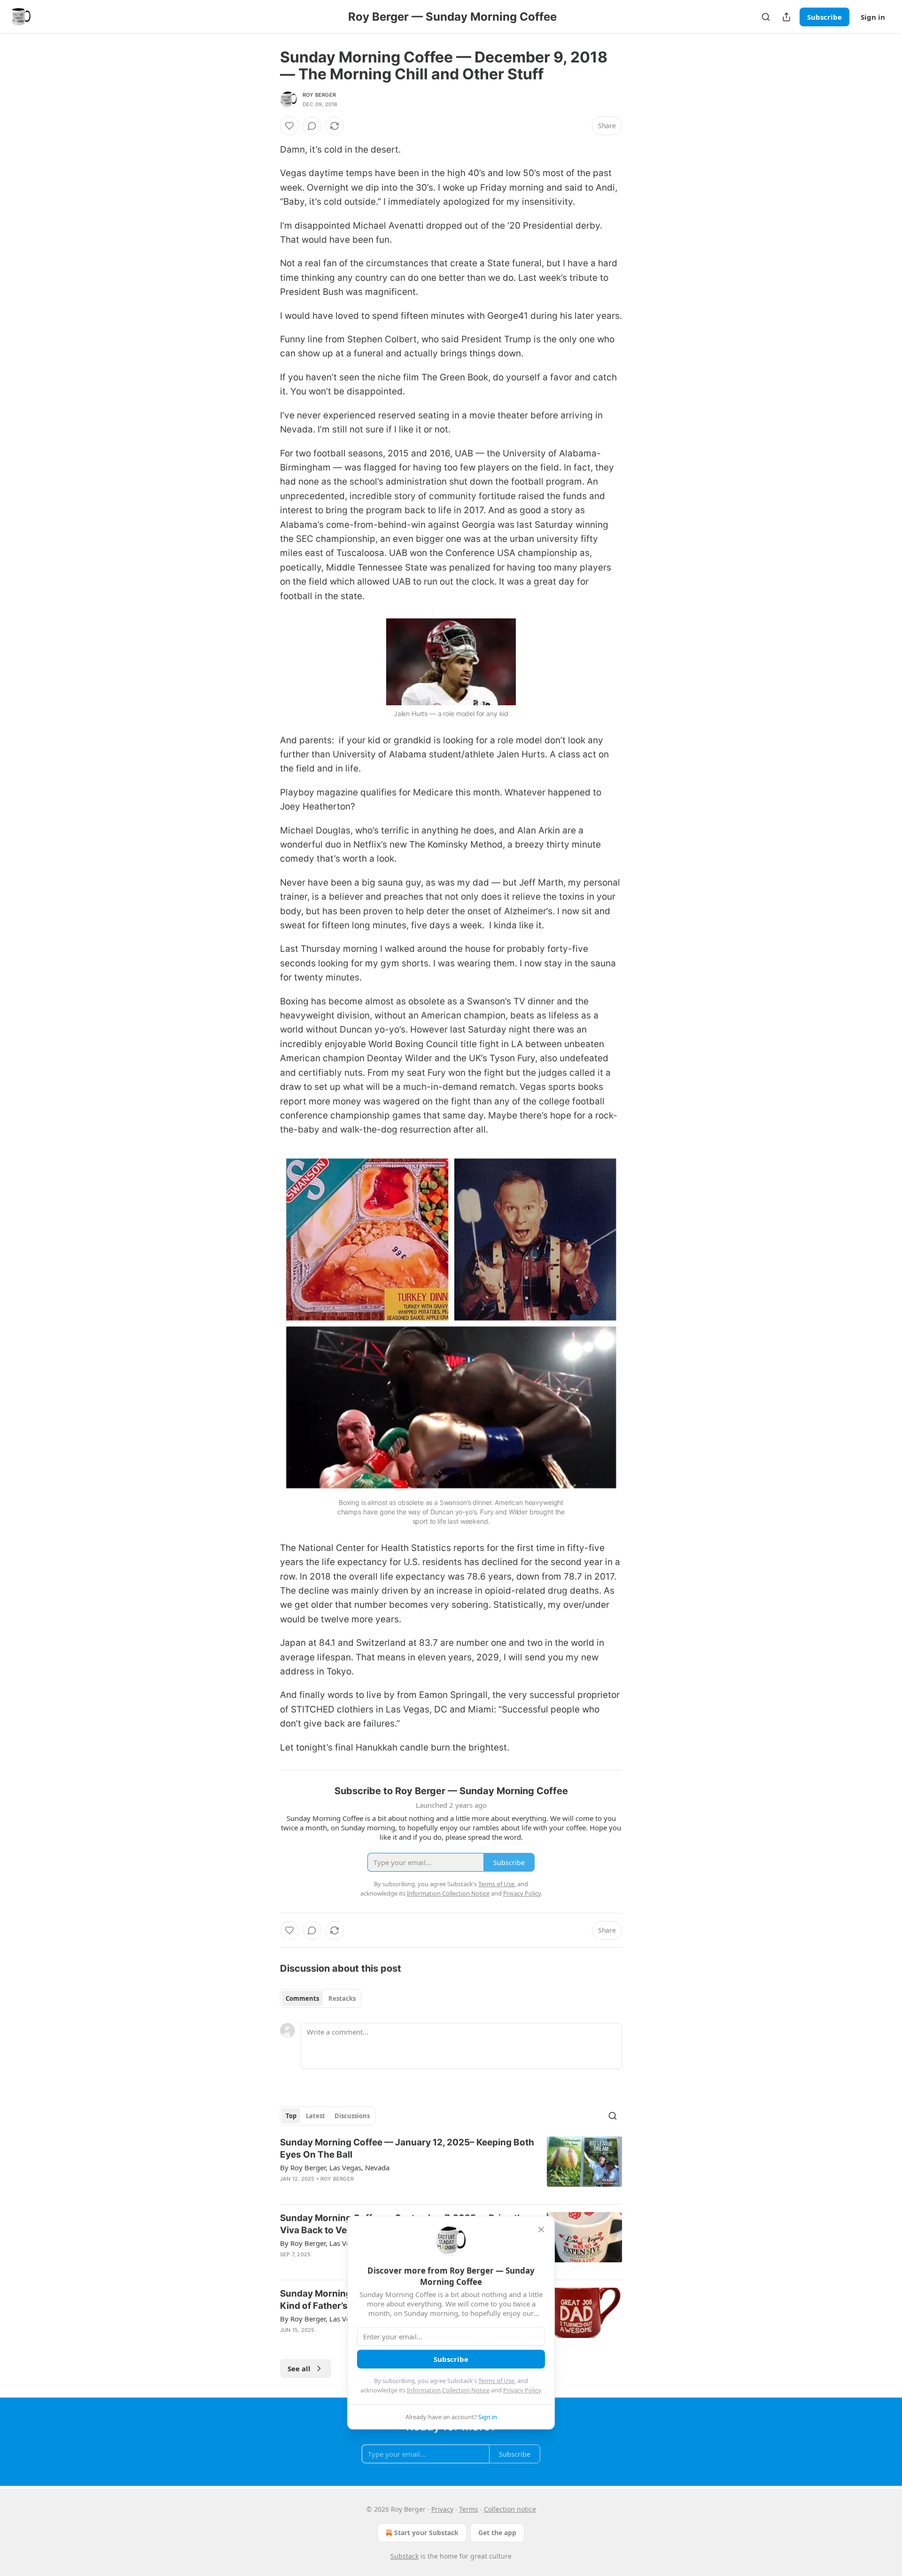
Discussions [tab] (352, 2116)
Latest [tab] (315, 2116)
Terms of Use (496, 2381)
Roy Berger (319, 95)
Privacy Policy (522, 2390)
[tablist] (321, 1998)
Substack (404, 2556)
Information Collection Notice (448, 2390)
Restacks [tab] (342, 1998)
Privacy (442, 2509)
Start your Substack (426, 2533)
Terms (469, 2509)
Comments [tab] (302, 1998)
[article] (451, 2167)
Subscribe (824, 17)
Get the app (497, 2533)
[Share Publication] (786, 17)
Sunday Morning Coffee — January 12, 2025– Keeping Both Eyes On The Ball (407, 2148)
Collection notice (510, 2509)
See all (299, 2368)
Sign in (873, 17)
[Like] (289, 126)
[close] (541, 2229)
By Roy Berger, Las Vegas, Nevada (335, 2167)
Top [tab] (291, 2116)
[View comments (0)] (312, 126)
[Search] (766, 17)
